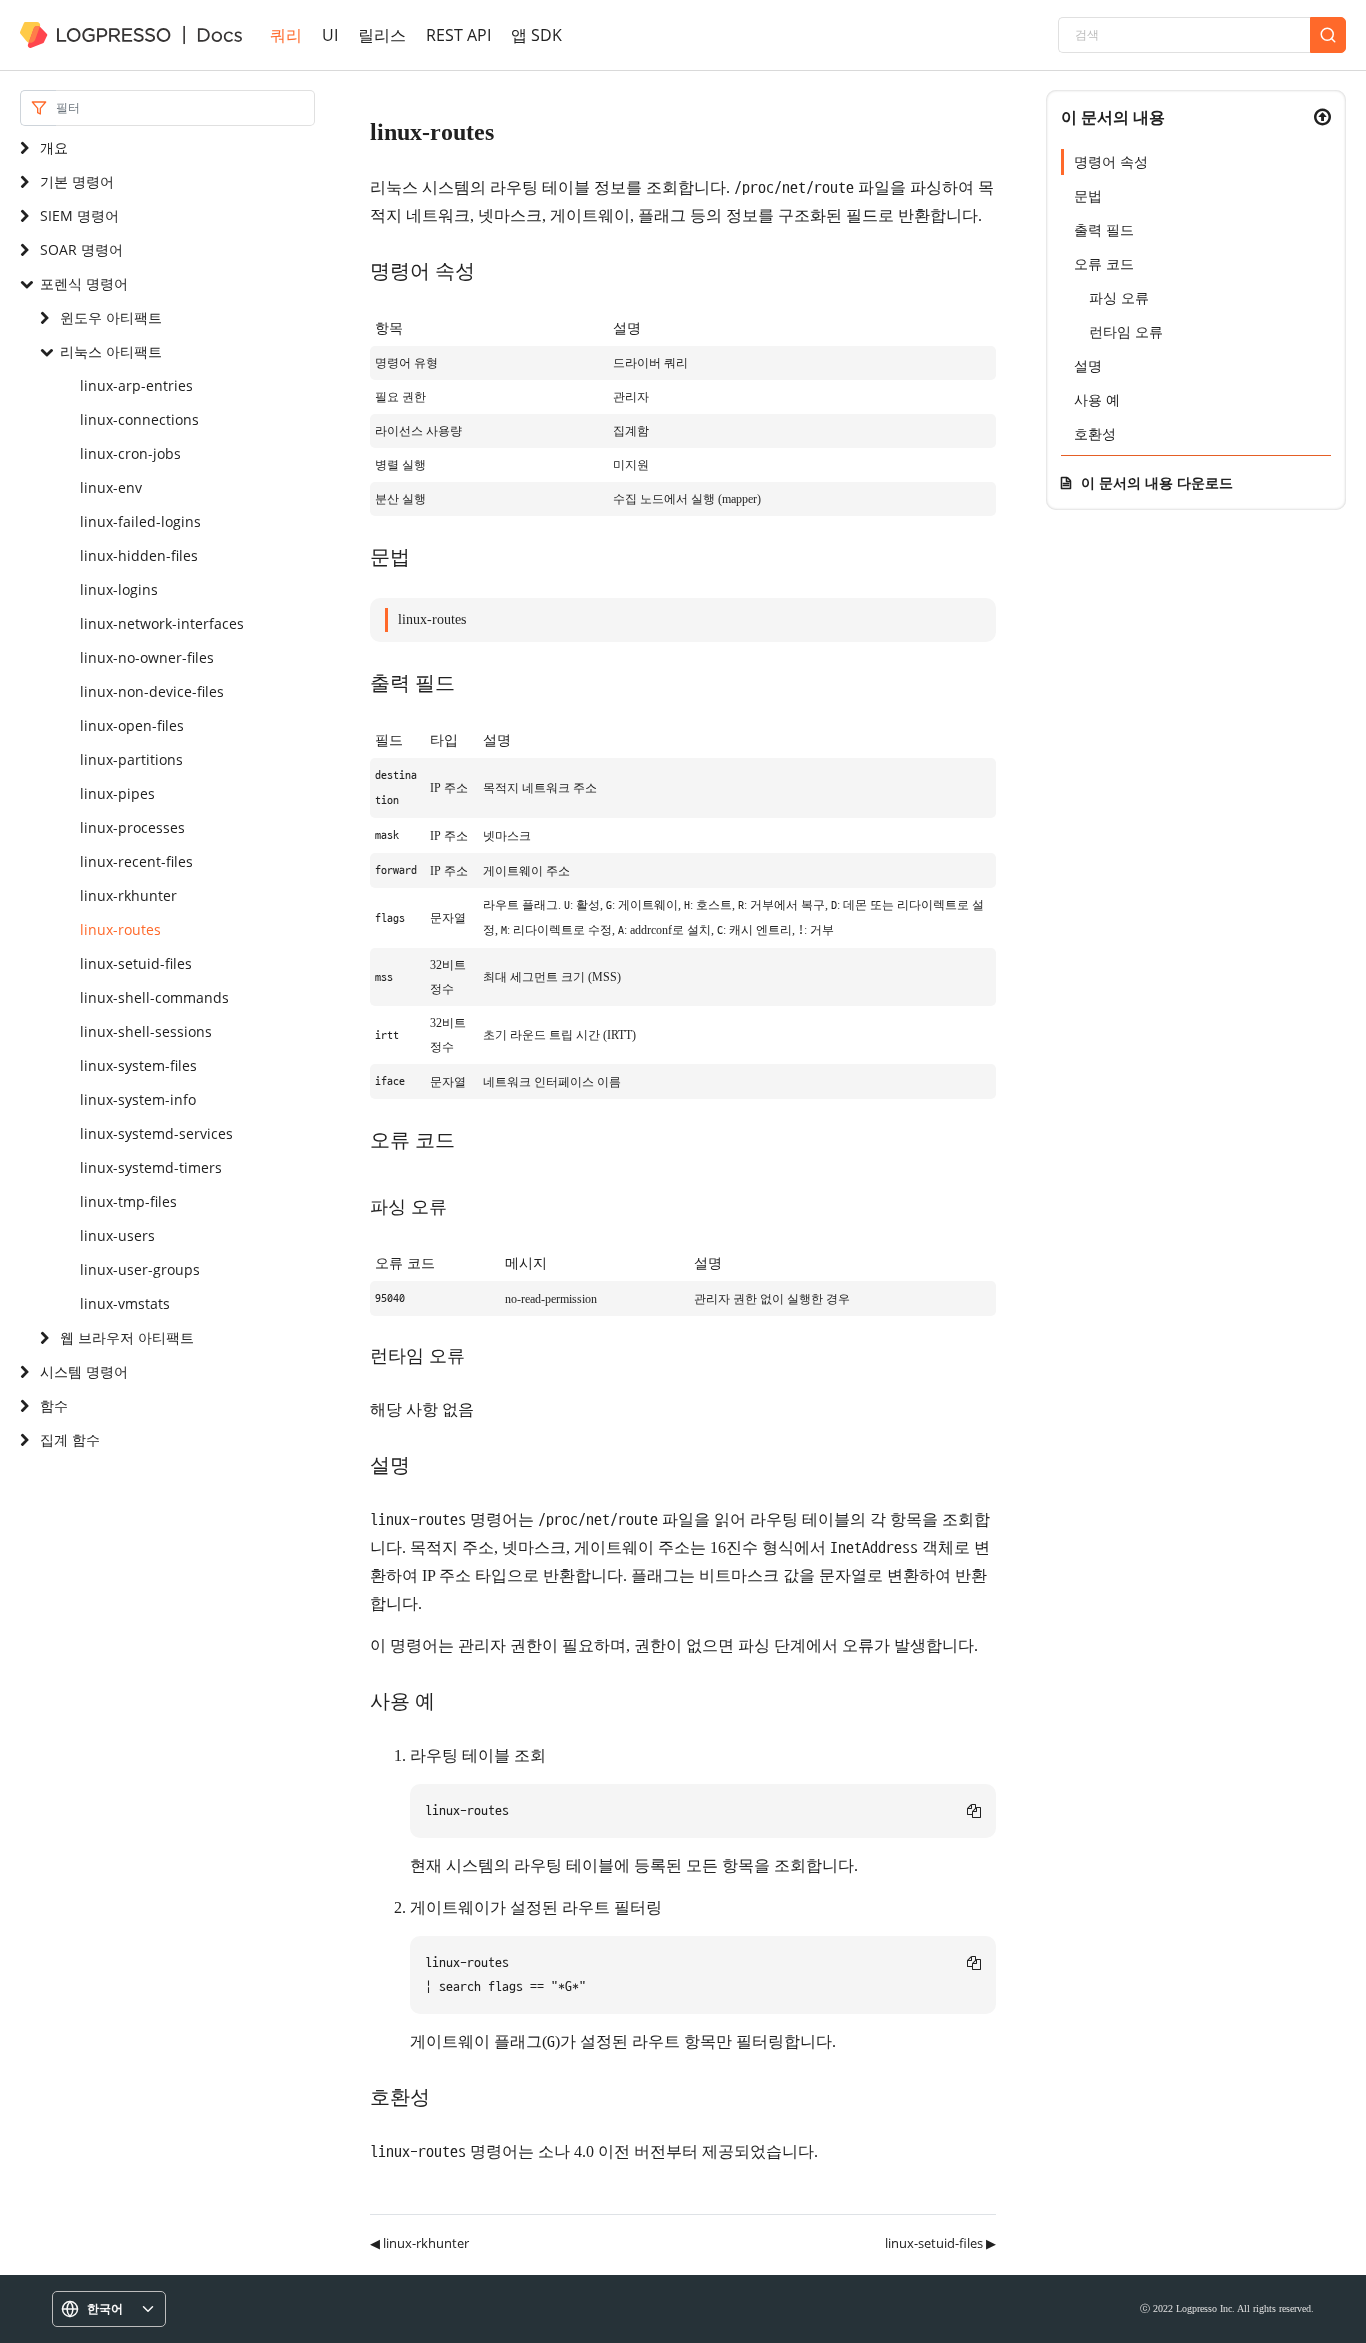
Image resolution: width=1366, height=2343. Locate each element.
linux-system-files (138, 1065)
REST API (458, 35)
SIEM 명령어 (79, 215)
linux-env (111, 487)
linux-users (117, 1235)
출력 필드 (1104, 229)
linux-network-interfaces (162, 623)
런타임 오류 (1126, 331)
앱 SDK (536, 35)
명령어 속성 (1111, 161)
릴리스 (382, 35)
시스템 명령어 (84, 1371)
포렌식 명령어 (84, 283)
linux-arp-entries (136, 385)
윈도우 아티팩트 (111, 317)
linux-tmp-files (128, 1201)
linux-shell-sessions (146, 1031)
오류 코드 (1104, 263)
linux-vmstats (125, 1303)
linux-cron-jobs (130, 453)
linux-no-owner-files (147, 657)
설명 (1088, 365)
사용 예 (1097, 399)
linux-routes (120, 929)
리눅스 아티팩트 (111, 351)
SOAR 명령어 (81, 249)
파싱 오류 (1119, 297)
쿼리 (286, 35)
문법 (1088, 195)
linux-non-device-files (152, 691)
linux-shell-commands (154, 997)
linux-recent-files (136, 861)
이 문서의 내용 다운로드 (1157, 482)
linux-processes (132, 827)
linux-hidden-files (139, 555)
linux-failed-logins (140, 521)
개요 (54, 147)
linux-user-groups (140, 1269)
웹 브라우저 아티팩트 (127, 1337)
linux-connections (139, 419)
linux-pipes (117, 793)
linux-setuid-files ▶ (940, 2243)
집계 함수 (70, 1439)
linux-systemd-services (156, 1133)
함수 (54, 1405)
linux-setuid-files (136, 963)
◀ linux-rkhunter (419, 2243)
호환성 (1095, 433)
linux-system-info (138, 1099)
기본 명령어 (77, 181)
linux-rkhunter (128, 895)
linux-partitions (131, 759)
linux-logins (119, 589)
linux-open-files (132, 725)
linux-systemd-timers (151, 1167)
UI (330, 35)
